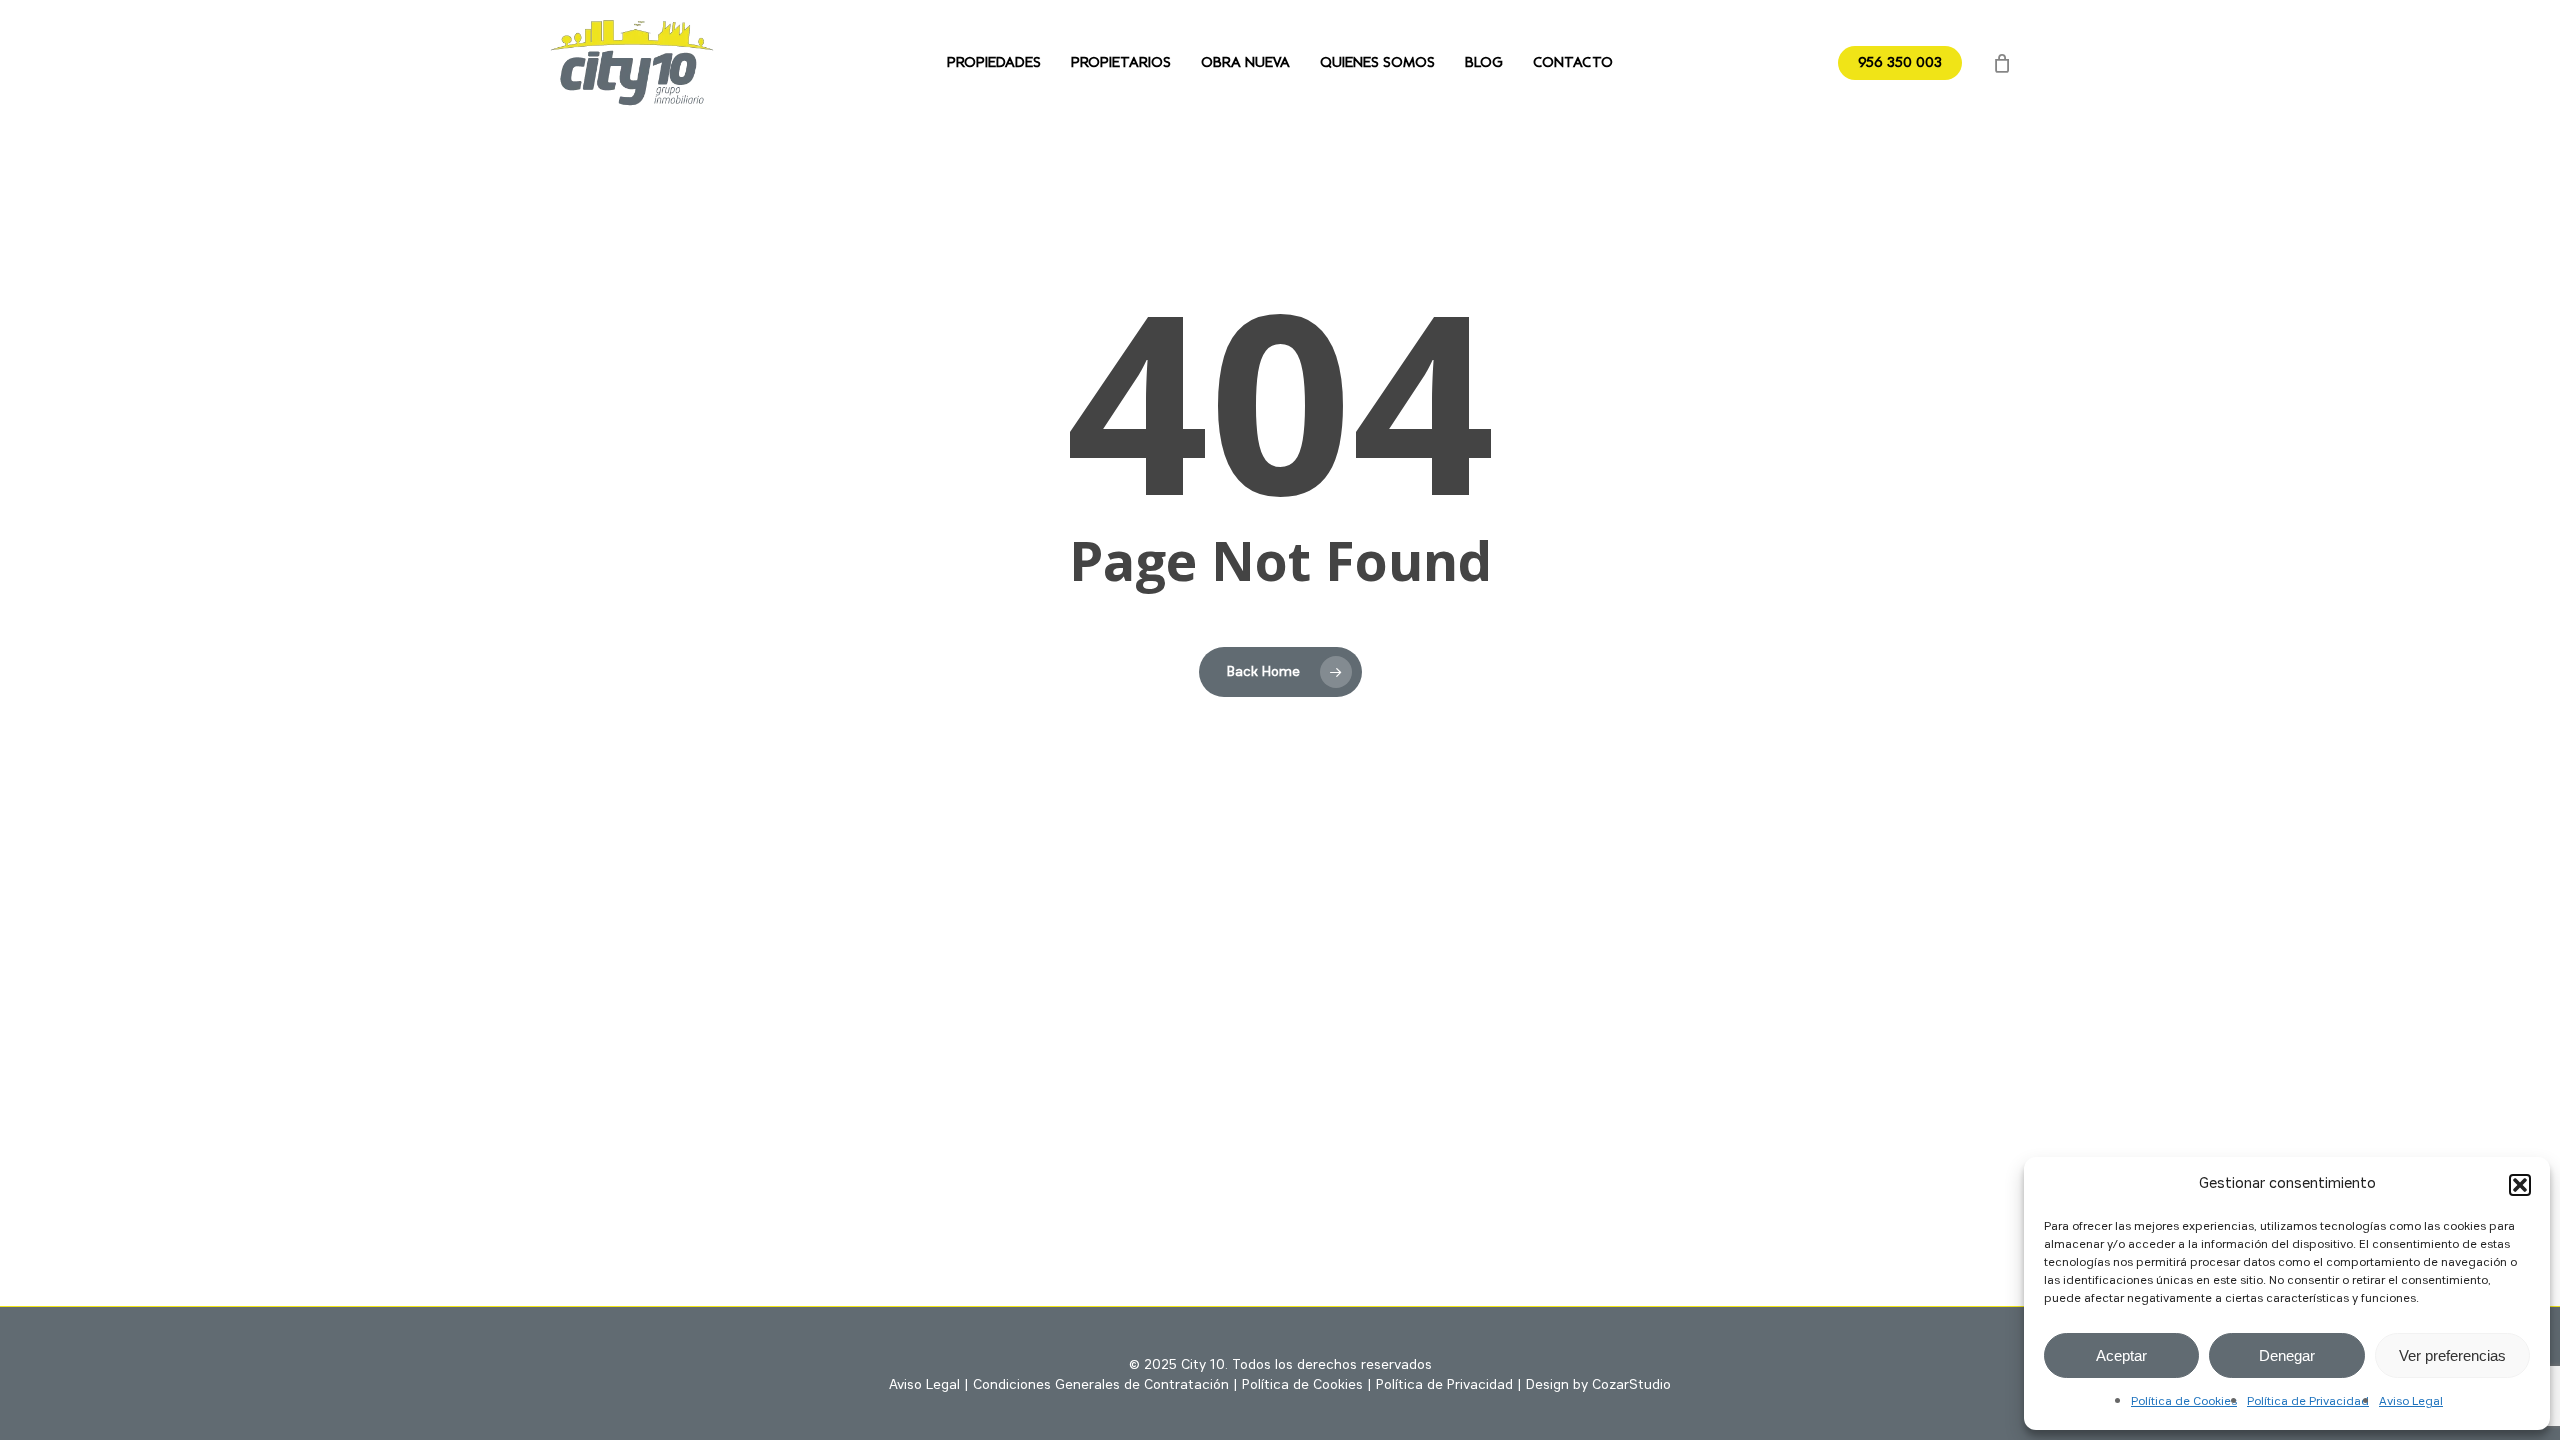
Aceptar (2121, 1355)
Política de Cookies (2184, 1402)
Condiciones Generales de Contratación (1101, 1385)
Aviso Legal (2411, 1402)
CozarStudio (1631, 1385)
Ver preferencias (2452, 1355)
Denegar (2287, 1355)
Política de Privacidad (2308, 1402)
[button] (2520, 1185)
